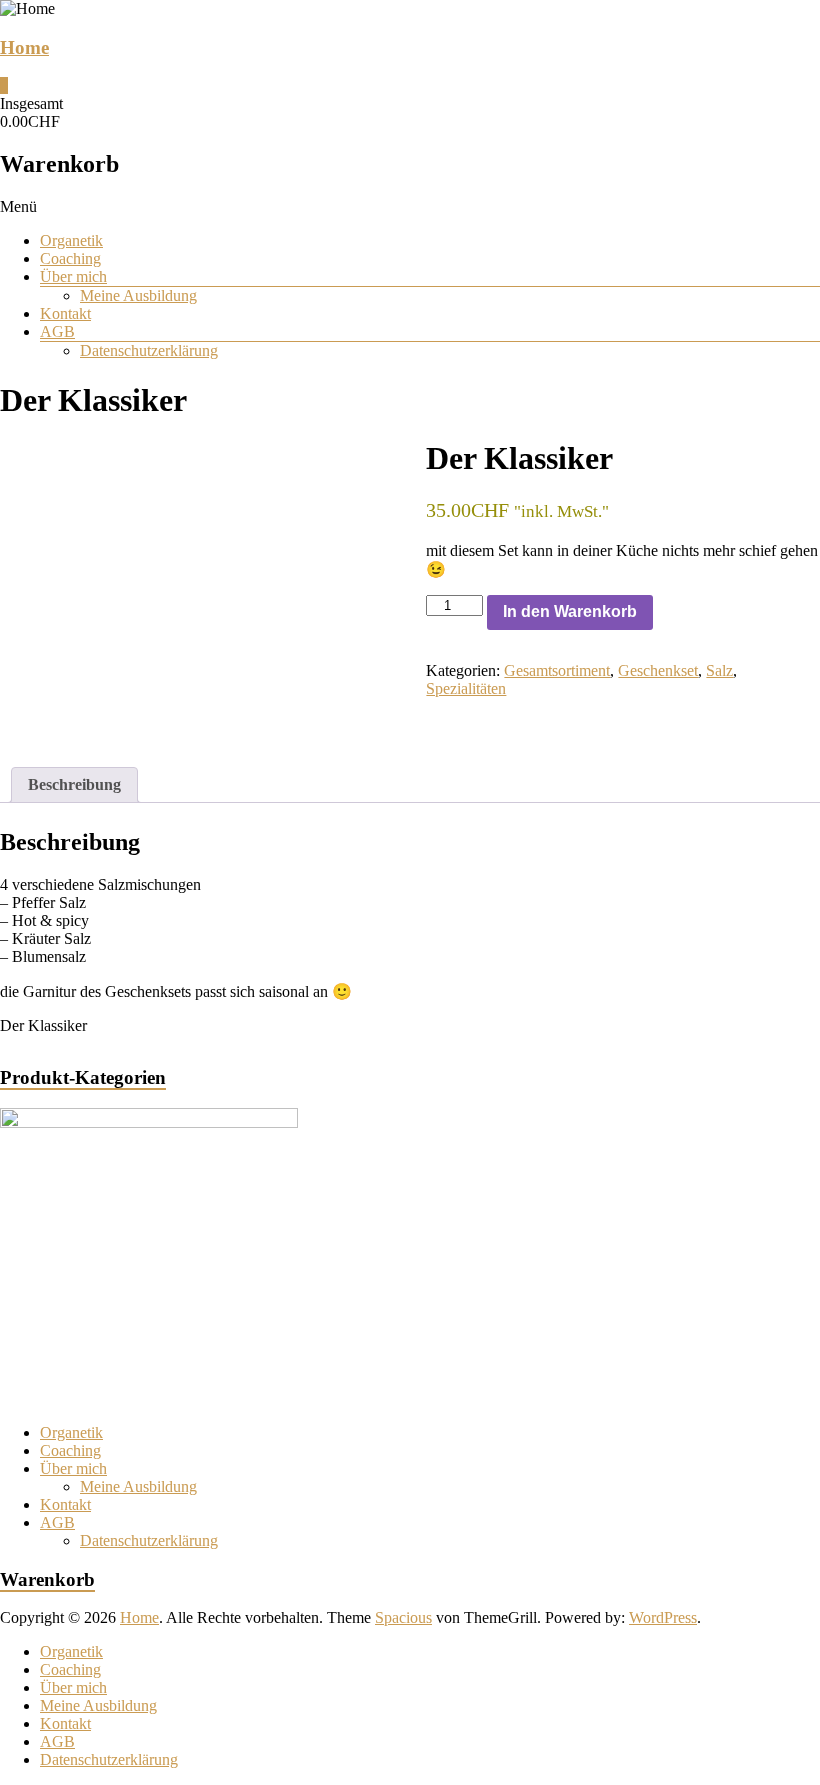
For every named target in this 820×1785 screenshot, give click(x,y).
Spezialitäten (466, 688)
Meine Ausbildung (138, 295)
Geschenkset (658, 670)
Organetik (71, 240)
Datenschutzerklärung (149, 350)
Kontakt (65, 313)
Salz (719, 670)
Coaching (70, 258)
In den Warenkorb (570, 611)
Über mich (73, 276)
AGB (57, 331)
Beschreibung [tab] (74, 784)
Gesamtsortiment (557, 670)
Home (24, 47)
